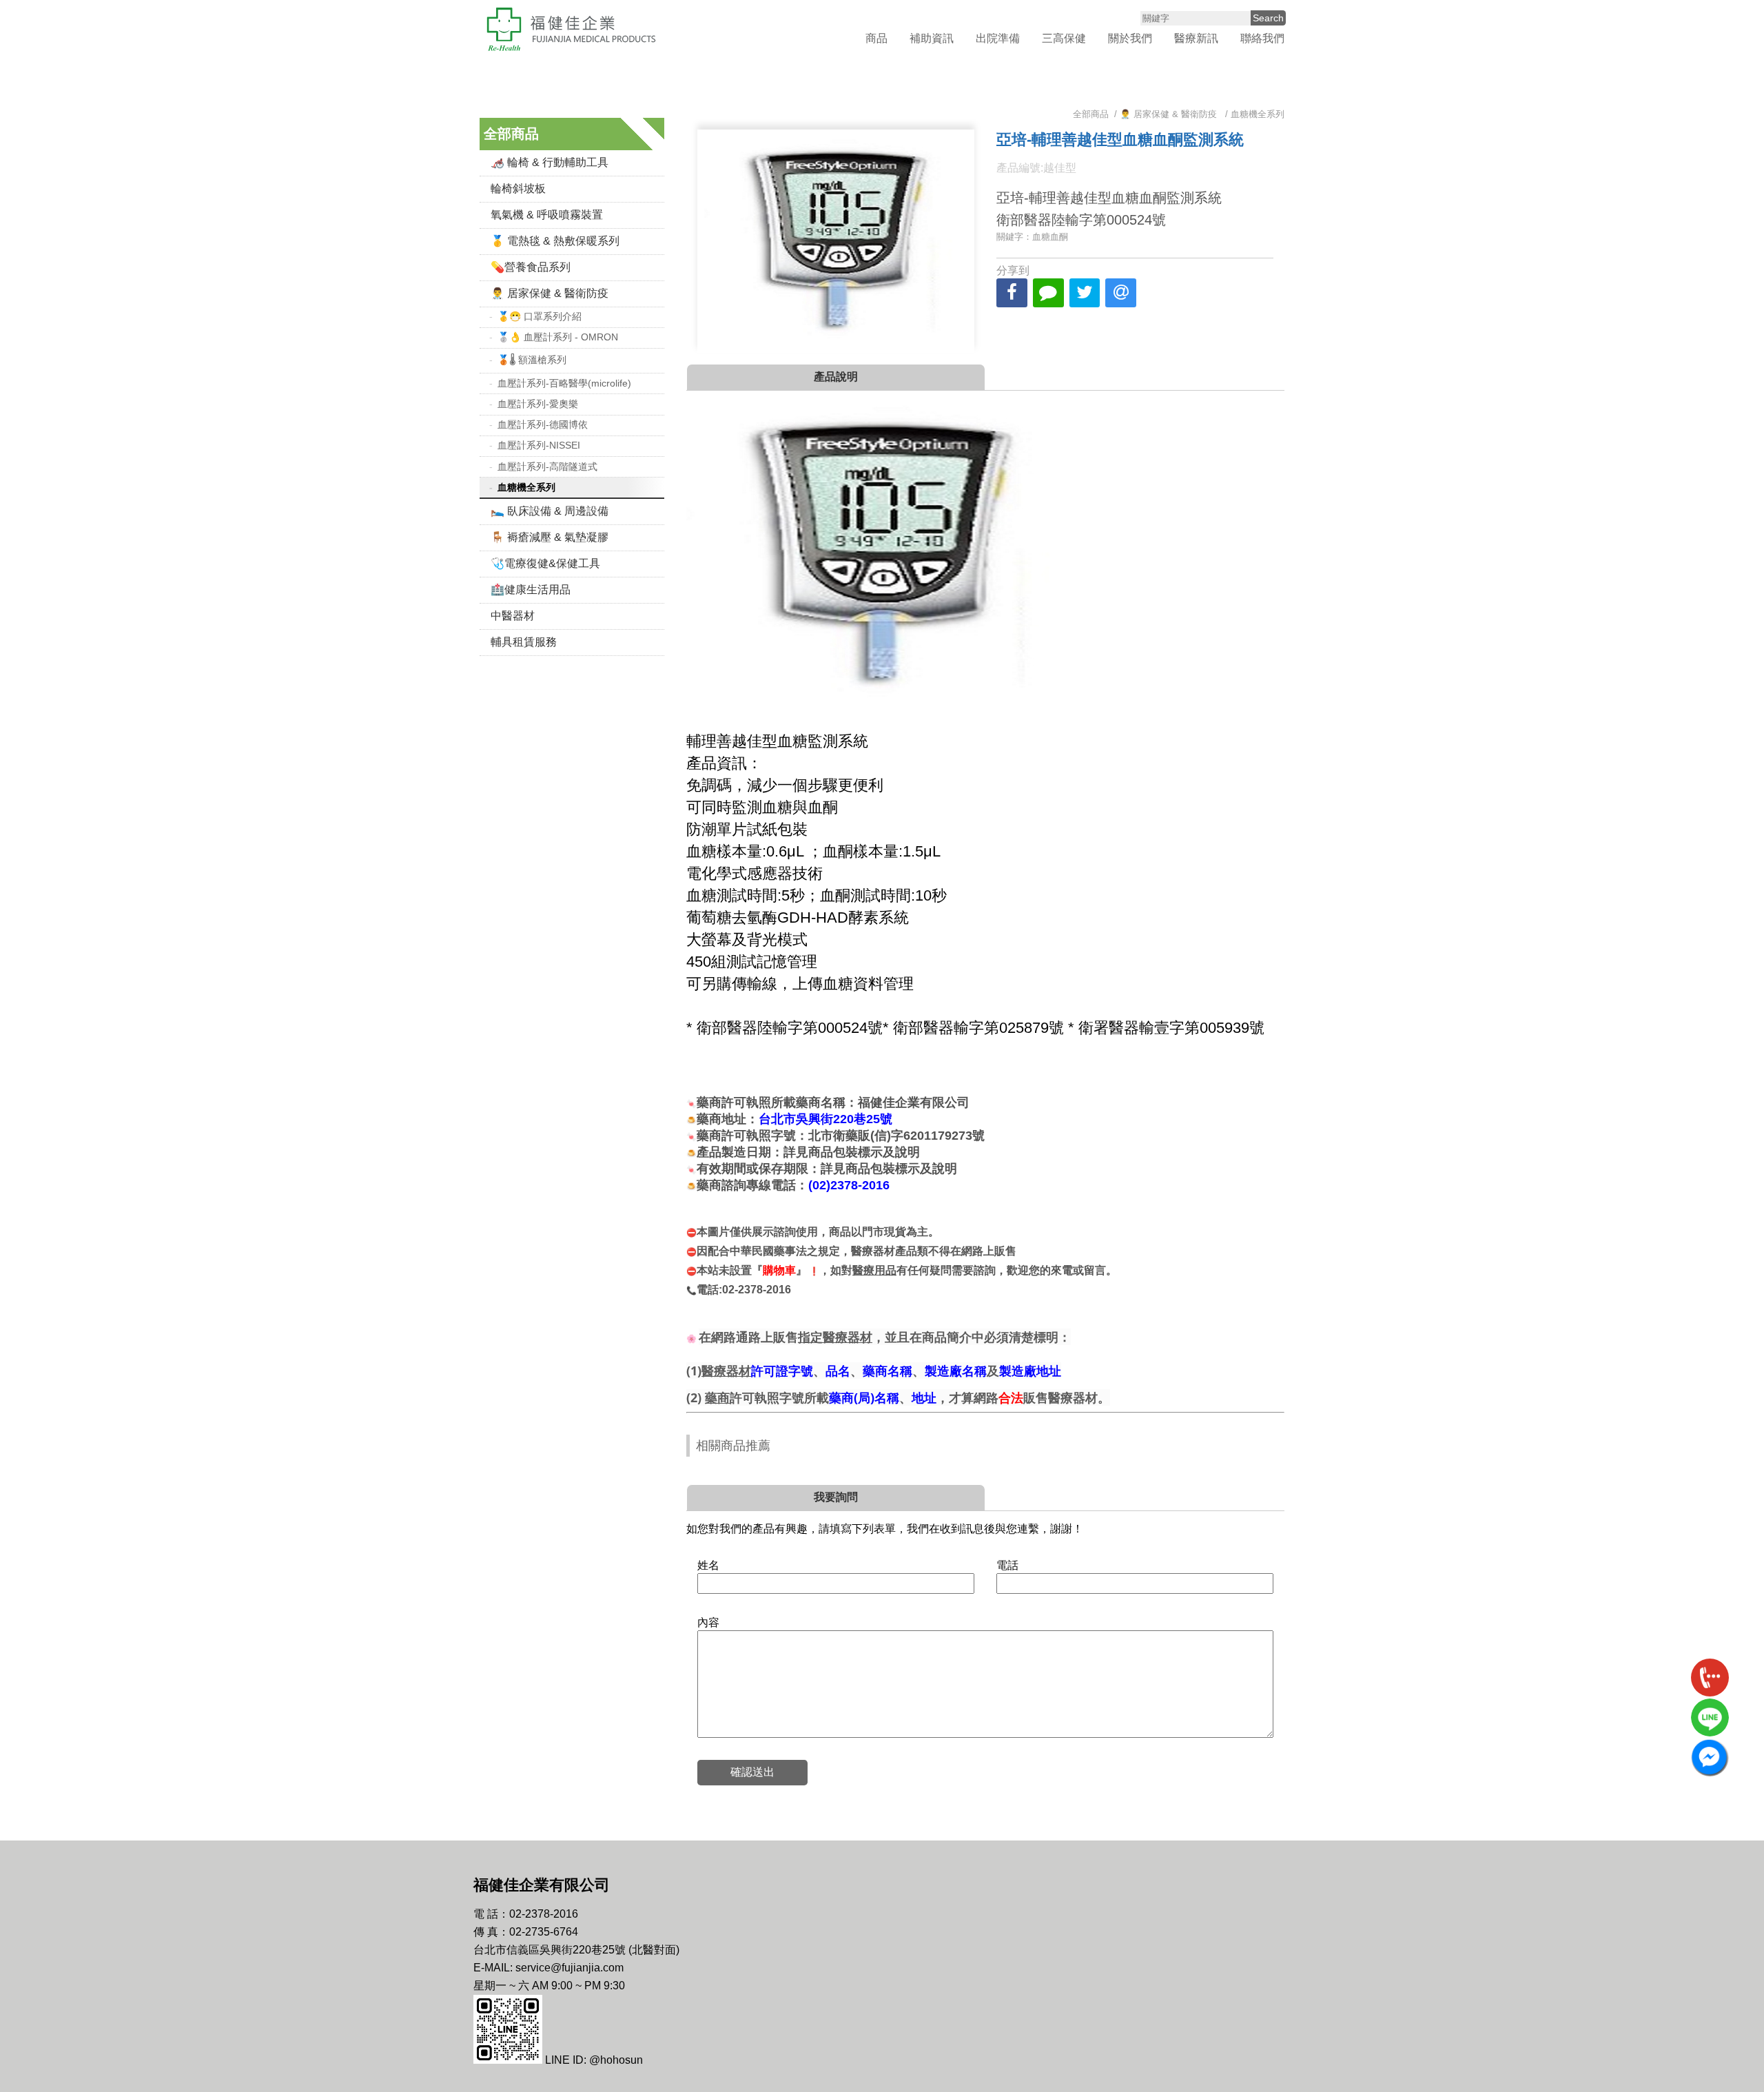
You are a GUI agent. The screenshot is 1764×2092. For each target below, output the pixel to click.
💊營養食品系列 (531, 267)
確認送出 (752, 1772)
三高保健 (1064, 38)
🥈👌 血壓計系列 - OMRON (558, 337)
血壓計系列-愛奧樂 (538, 404)
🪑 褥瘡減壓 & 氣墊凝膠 (550, 537)
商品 (876, 38)
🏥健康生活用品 (531, 589)
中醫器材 (513, 616)
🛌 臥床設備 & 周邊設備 (550, 511)
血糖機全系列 (526, 487)
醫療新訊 (1196, 38)
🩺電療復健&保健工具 (545, 563)
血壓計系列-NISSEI (539, 445)
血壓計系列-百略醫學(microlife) (564, 383)
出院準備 (998, 38)
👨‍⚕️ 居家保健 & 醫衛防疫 (550, 293)
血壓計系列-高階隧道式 (547, 466)
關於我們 (1130, 38)
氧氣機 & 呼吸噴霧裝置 (547, 215)
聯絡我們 (1262, 38)
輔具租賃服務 (524, 642)
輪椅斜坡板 (518, 188)
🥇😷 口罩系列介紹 (540, 316)
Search (1268, 18)
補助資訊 (932, 38)
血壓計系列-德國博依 (543, 424)
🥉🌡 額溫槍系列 (532, 360)
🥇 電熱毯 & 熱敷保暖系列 (555, 241)
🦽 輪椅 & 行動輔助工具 (550, 162)
